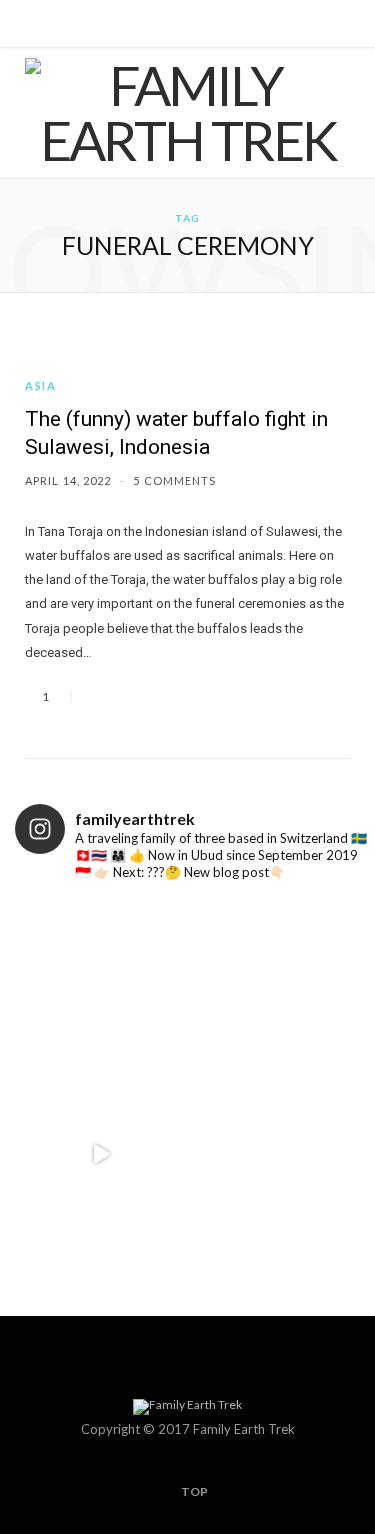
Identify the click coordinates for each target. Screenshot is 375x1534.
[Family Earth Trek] (187, 113)
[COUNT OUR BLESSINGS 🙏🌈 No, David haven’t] (274, 1154)
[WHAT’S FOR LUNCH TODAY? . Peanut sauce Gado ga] (101, 1154)
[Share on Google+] (148, 696)
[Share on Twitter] (124, 696)
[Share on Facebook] (100, 696)
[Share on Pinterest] (172, 696)
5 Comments (174, 480)
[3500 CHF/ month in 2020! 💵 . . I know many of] (274, 982)
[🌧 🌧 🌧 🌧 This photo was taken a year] (101, 982)
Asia (41, 385)
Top (193, 1491)
